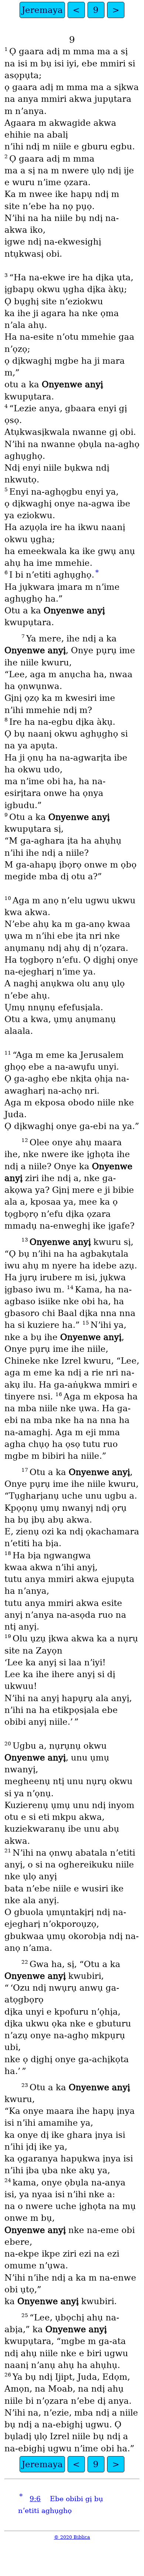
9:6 (35, 2499)
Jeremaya (42, 10)
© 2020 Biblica (72, 2537)
